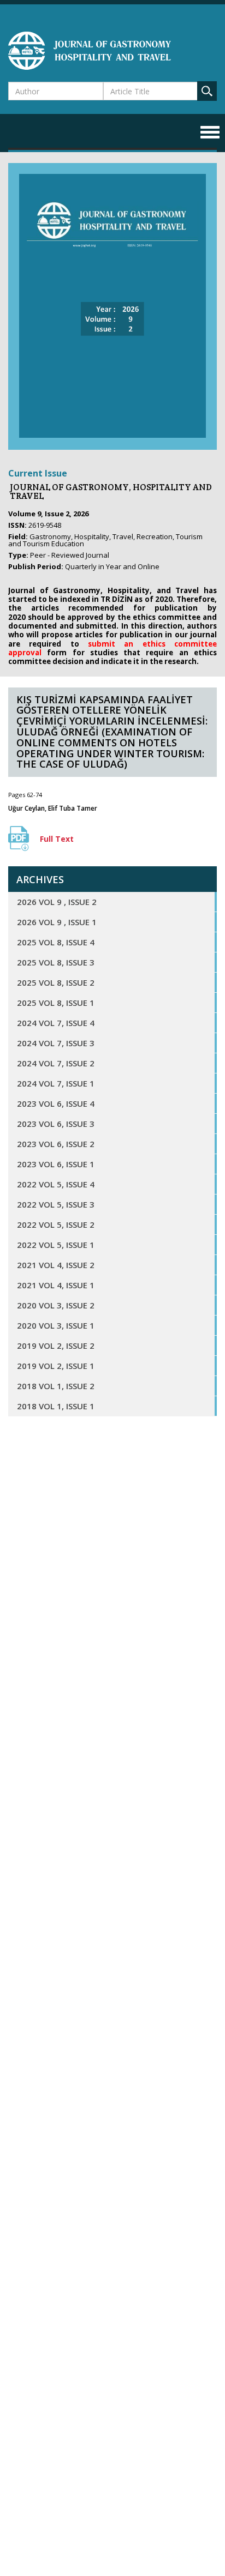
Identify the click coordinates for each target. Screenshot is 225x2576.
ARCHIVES (40, 879)
